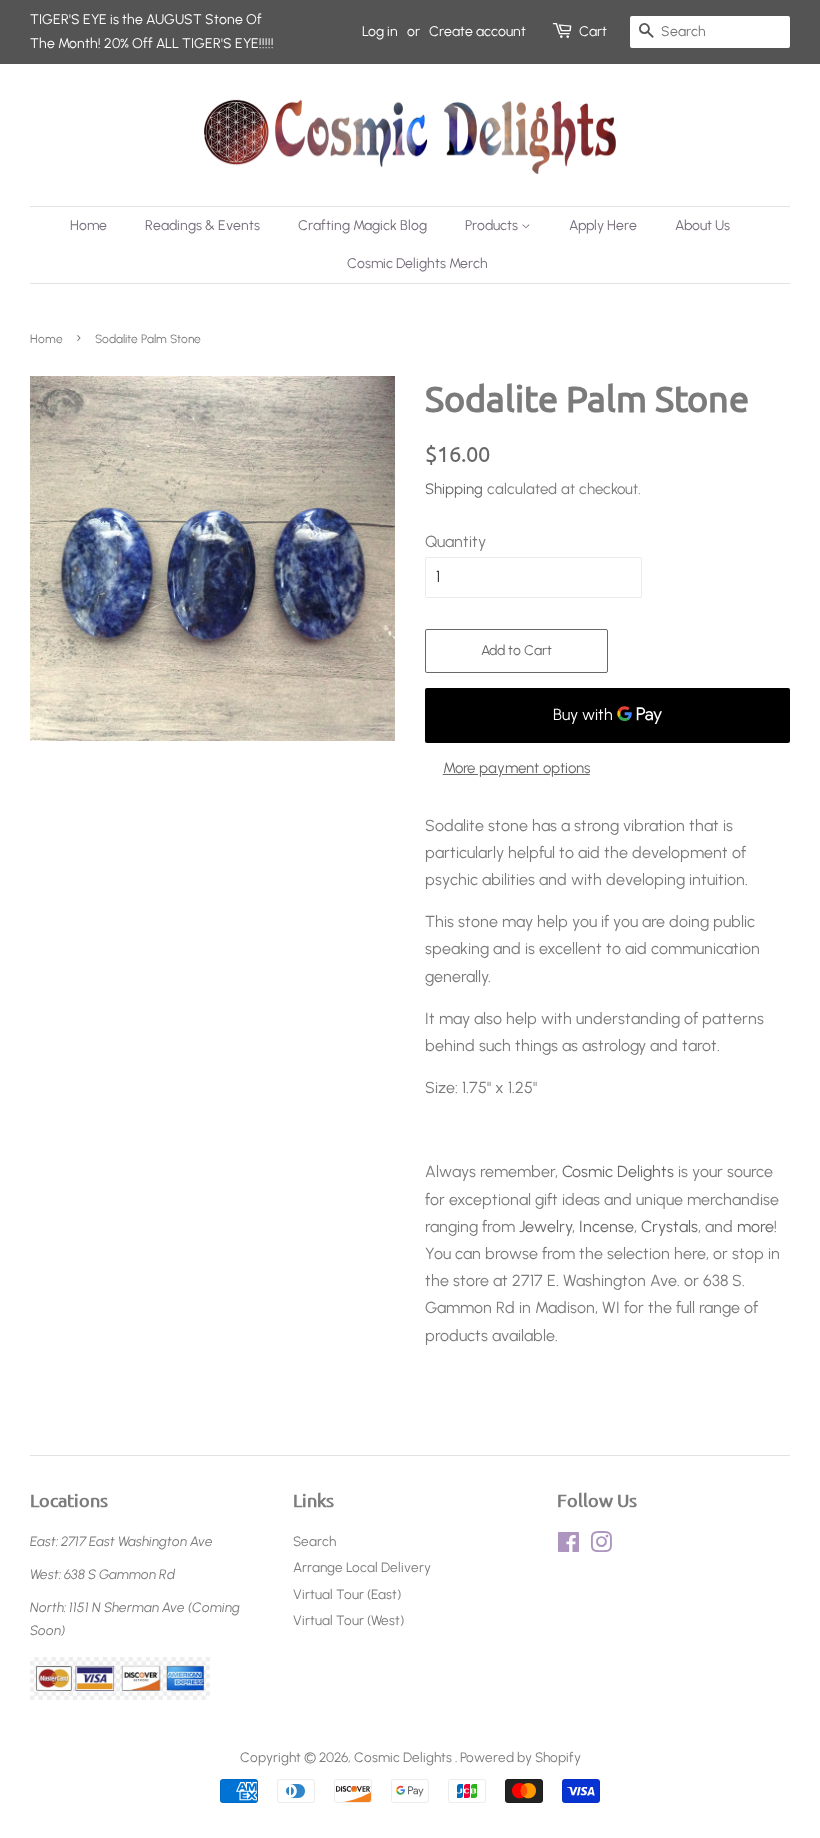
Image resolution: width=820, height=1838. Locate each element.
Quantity (455, 541)
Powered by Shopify (520, 1757)
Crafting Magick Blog (362, 225)
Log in (380, 31)
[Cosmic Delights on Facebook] (568, 1546)
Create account (477, 31)
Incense (606, 1226)
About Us (702, 225)
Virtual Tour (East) (347, 1594)
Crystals (669, 1226)
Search (314, 1541)
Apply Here (603, 225)
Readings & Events (202, 225)
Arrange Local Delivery (362, 1567)
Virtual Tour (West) (348, 1620)
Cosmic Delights (618, 1171)
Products (493, 225)
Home (88, 225)
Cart (593, 31)
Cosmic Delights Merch (417, 263)
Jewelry (545, 1226)
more (755, 1226)
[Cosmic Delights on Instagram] (601, 1546)
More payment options (516, 768)
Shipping (454, 489)
